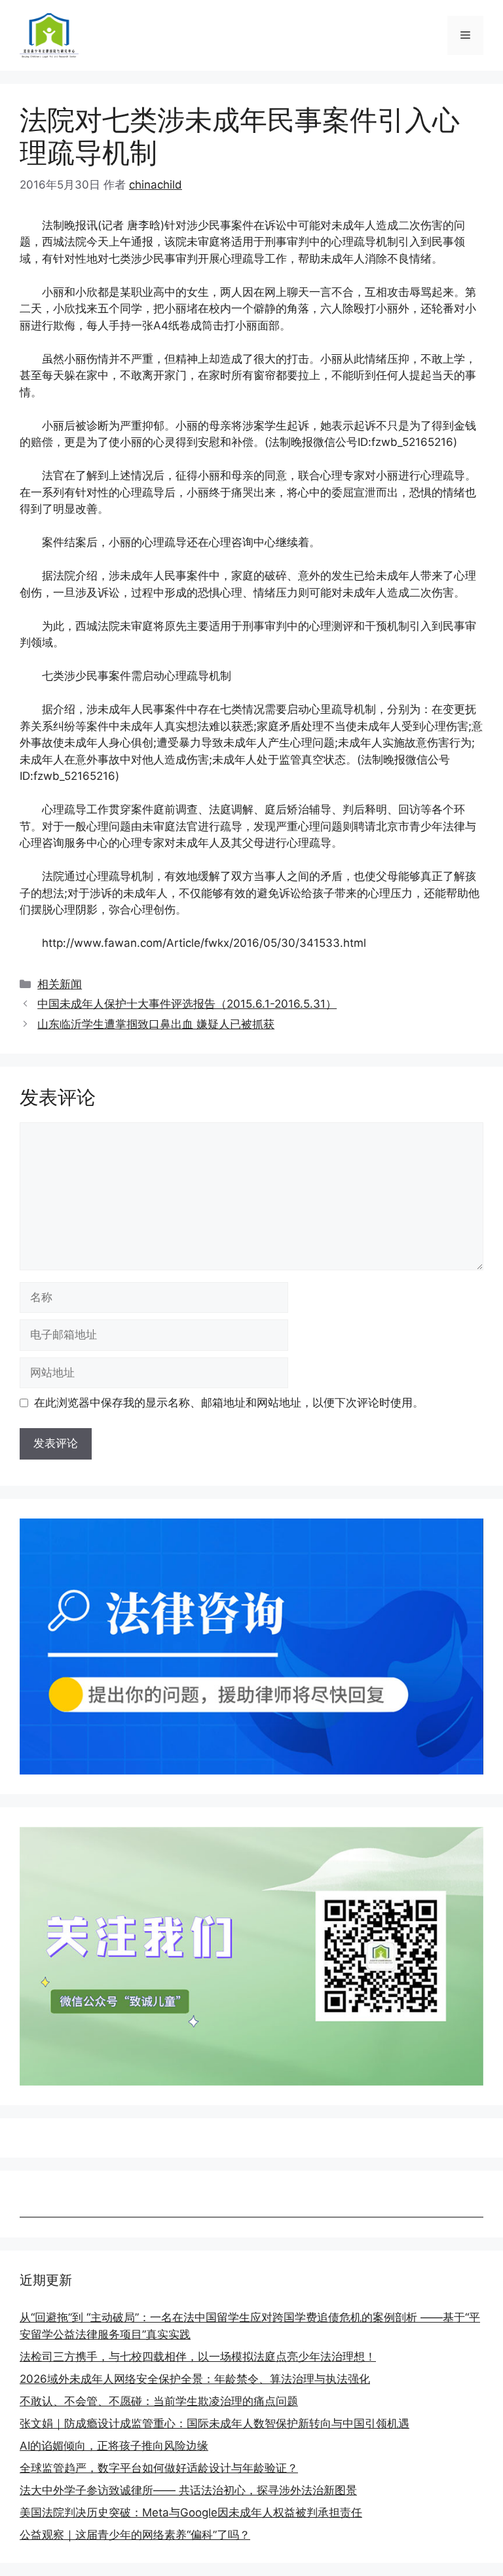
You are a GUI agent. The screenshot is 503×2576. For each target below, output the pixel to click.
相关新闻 (60, 984)
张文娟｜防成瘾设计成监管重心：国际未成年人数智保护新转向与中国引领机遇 (214, 2423)
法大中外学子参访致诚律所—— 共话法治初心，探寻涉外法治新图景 (188, 2490)
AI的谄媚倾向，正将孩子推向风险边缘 (114, 2446)
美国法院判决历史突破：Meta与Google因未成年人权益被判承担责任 (191, 2512)
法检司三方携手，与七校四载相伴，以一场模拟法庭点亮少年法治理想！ (198, 2357)
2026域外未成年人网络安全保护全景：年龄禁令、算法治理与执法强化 (195, 2379)
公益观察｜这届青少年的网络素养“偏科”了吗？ (135, 2535)
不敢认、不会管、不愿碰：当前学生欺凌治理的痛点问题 (159, 2401)
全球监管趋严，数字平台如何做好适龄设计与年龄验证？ (159, 2468)
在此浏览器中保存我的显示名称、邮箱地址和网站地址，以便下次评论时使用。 (229, 1403)
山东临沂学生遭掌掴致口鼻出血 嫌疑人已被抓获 (156, 1024)
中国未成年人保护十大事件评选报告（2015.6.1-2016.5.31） (187, 1004)
